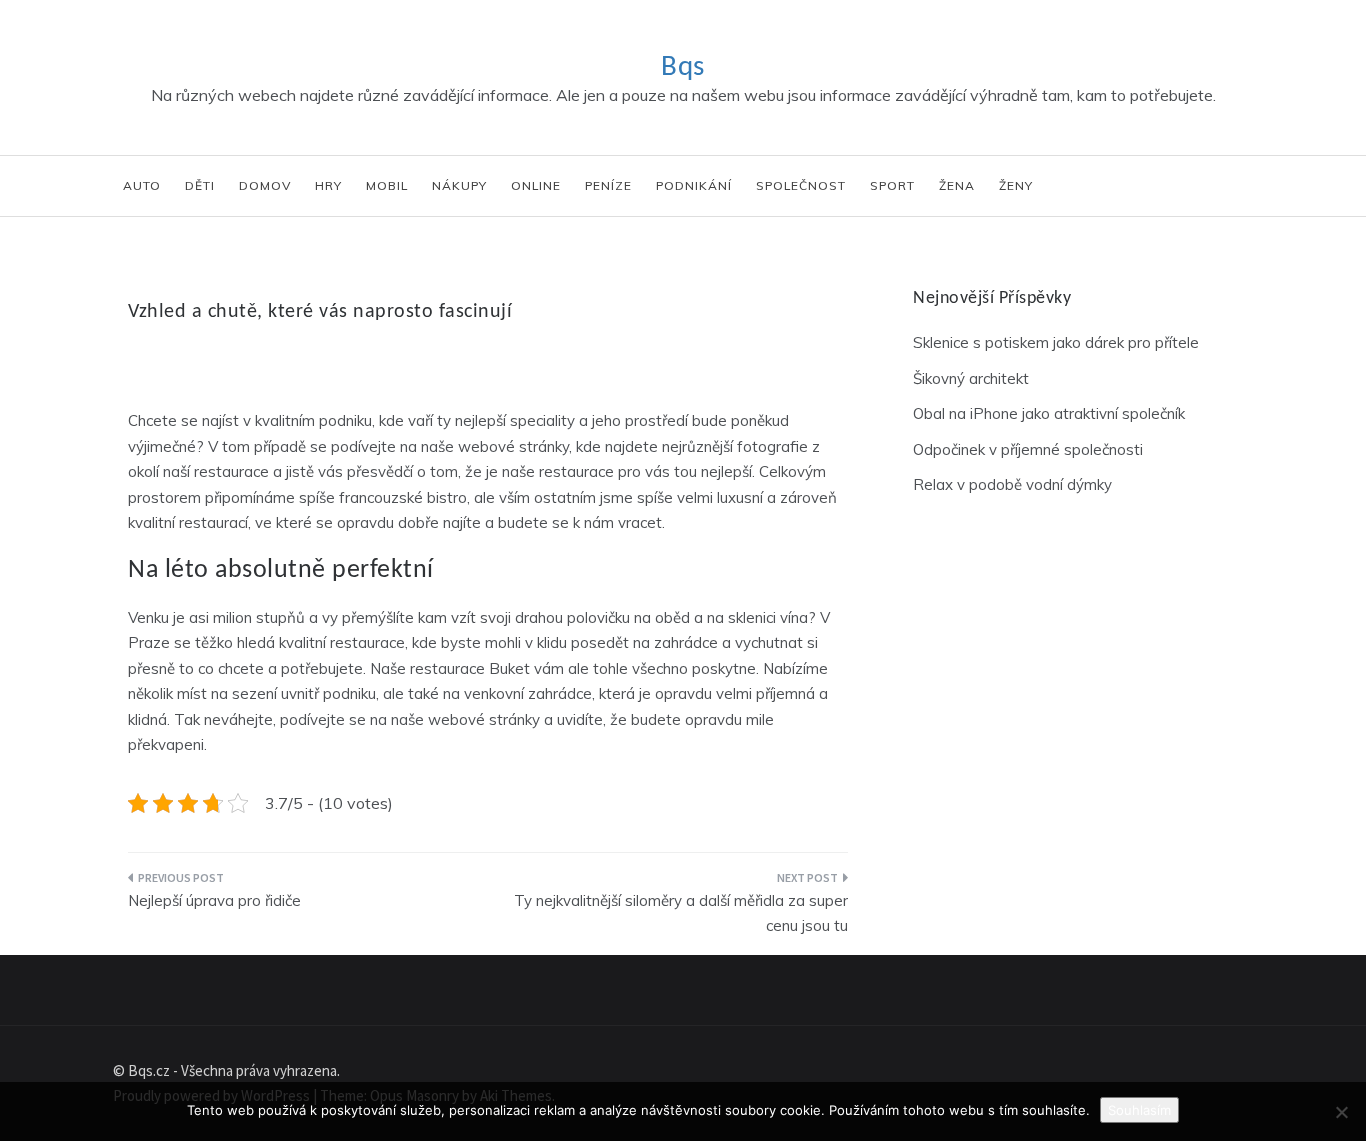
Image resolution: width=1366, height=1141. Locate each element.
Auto (142, 185)
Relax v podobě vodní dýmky (1012, 484)
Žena (957, 185)
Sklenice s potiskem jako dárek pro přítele (1056, 342)
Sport (892, 185)
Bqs (683, 67)
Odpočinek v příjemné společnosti (1028, 449)
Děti (200, 185)
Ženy (1016, 185)
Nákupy (459, 185)
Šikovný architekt (971, 378)
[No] (1341, 1112)
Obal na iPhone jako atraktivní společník (1049, 413)
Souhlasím (1139, 1110)
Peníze (608, 185)
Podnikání (694, 185)
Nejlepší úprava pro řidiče (214, 900)
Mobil (387, 185)
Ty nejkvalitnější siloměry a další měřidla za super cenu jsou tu (681, 913)
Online (536, 185)
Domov (265, 185)
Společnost (801, 185)
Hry (328, 185)
